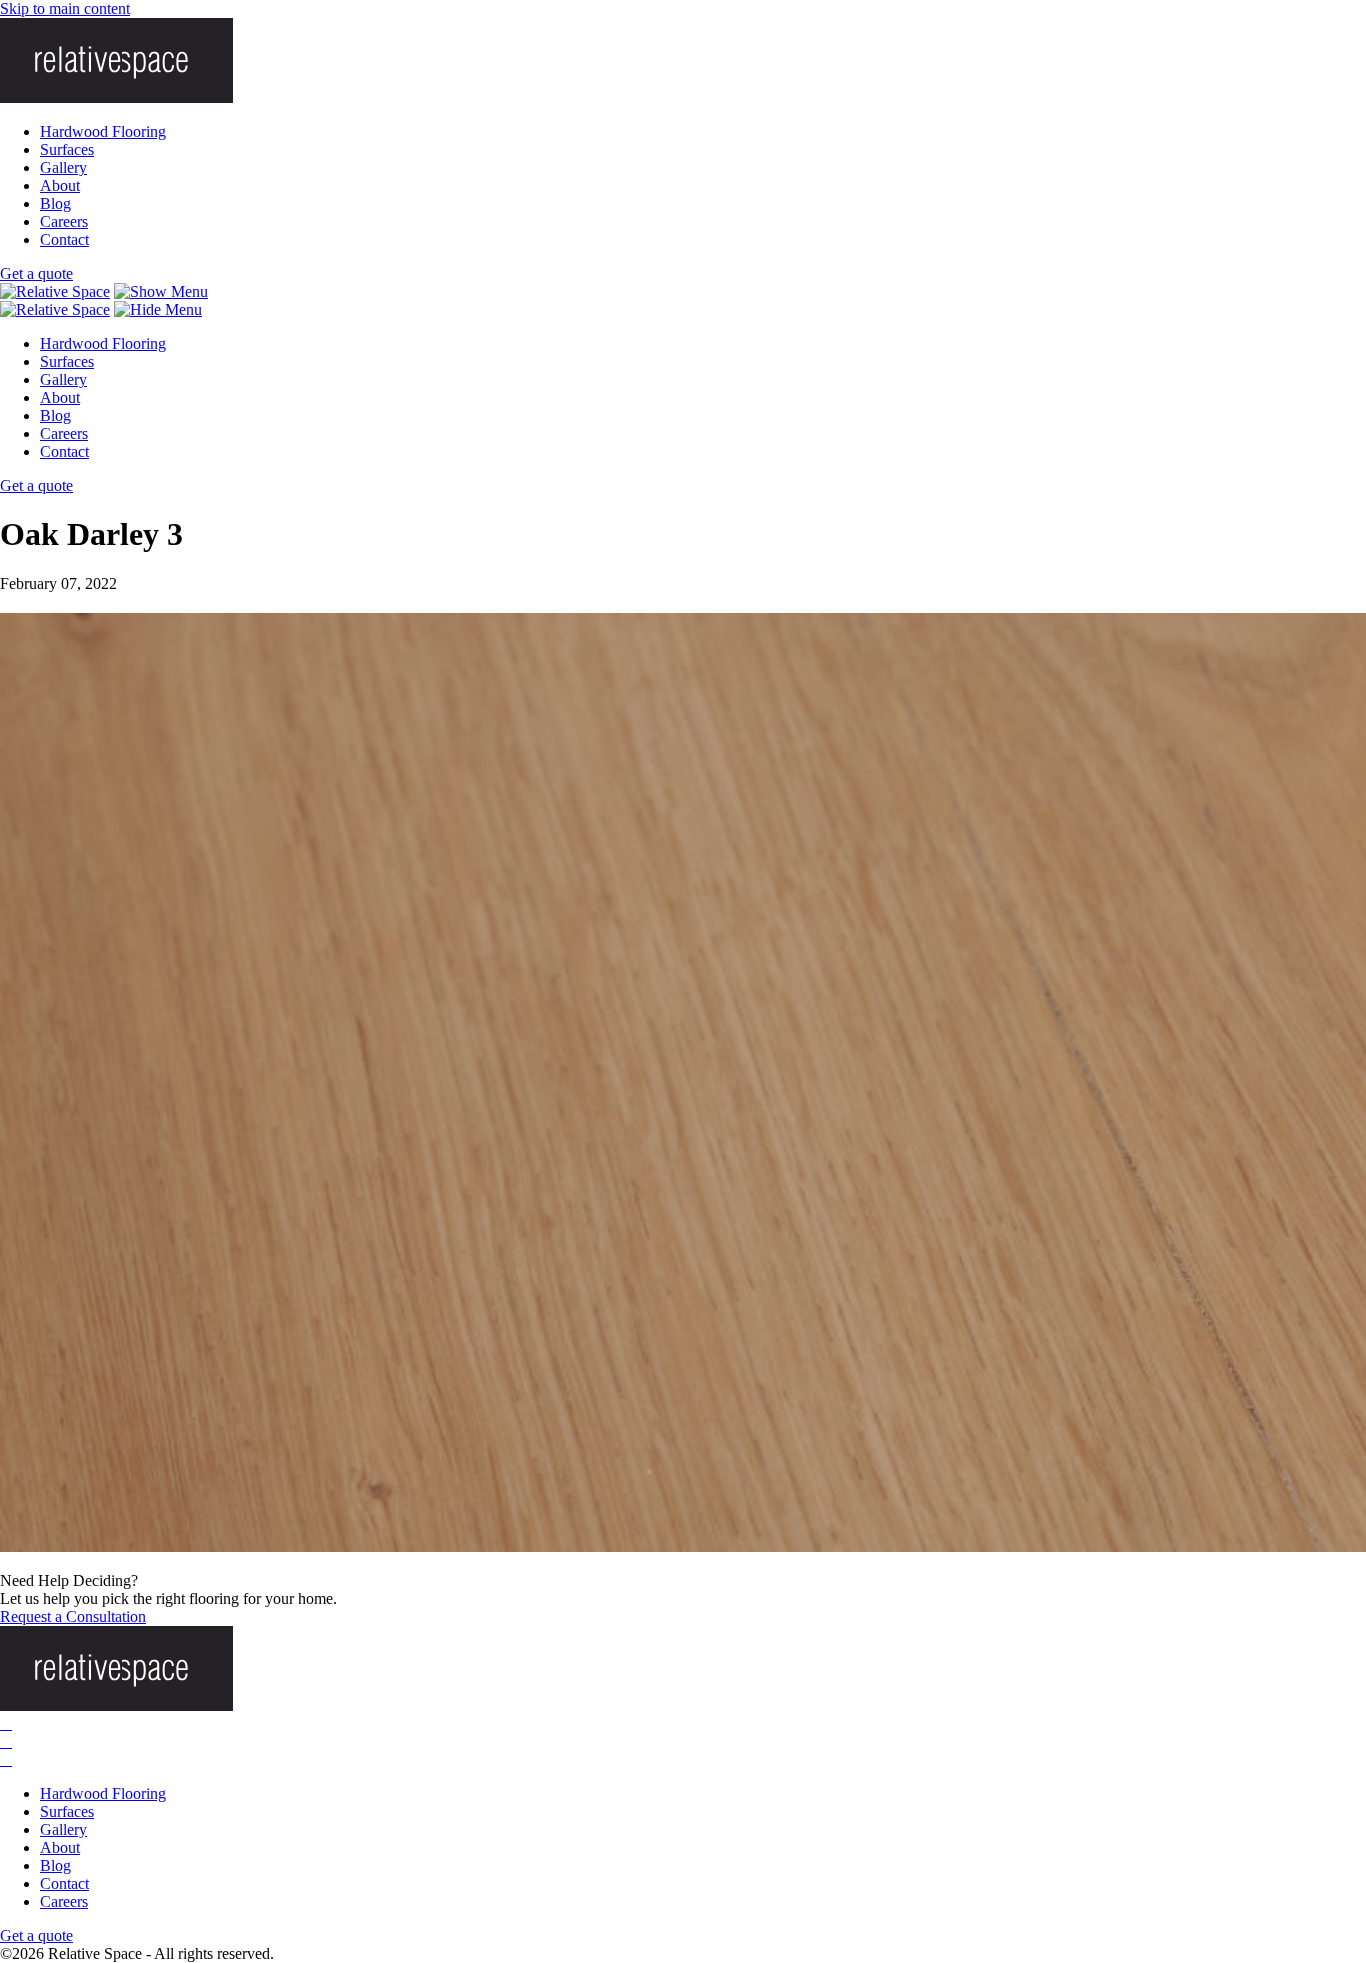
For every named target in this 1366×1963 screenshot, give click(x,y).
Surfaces (67, 149)
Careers (64, 221)
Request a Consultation (73, 1616)
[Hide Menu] (158, 309)
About (60, 185)
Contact (64, 239)
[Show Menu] (161, 291)
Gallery (63, 167)
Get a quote (36, 273)
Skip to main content (65, 8)
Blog (55, 203)
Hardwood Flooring (103, 131)
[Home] (55, 291)
